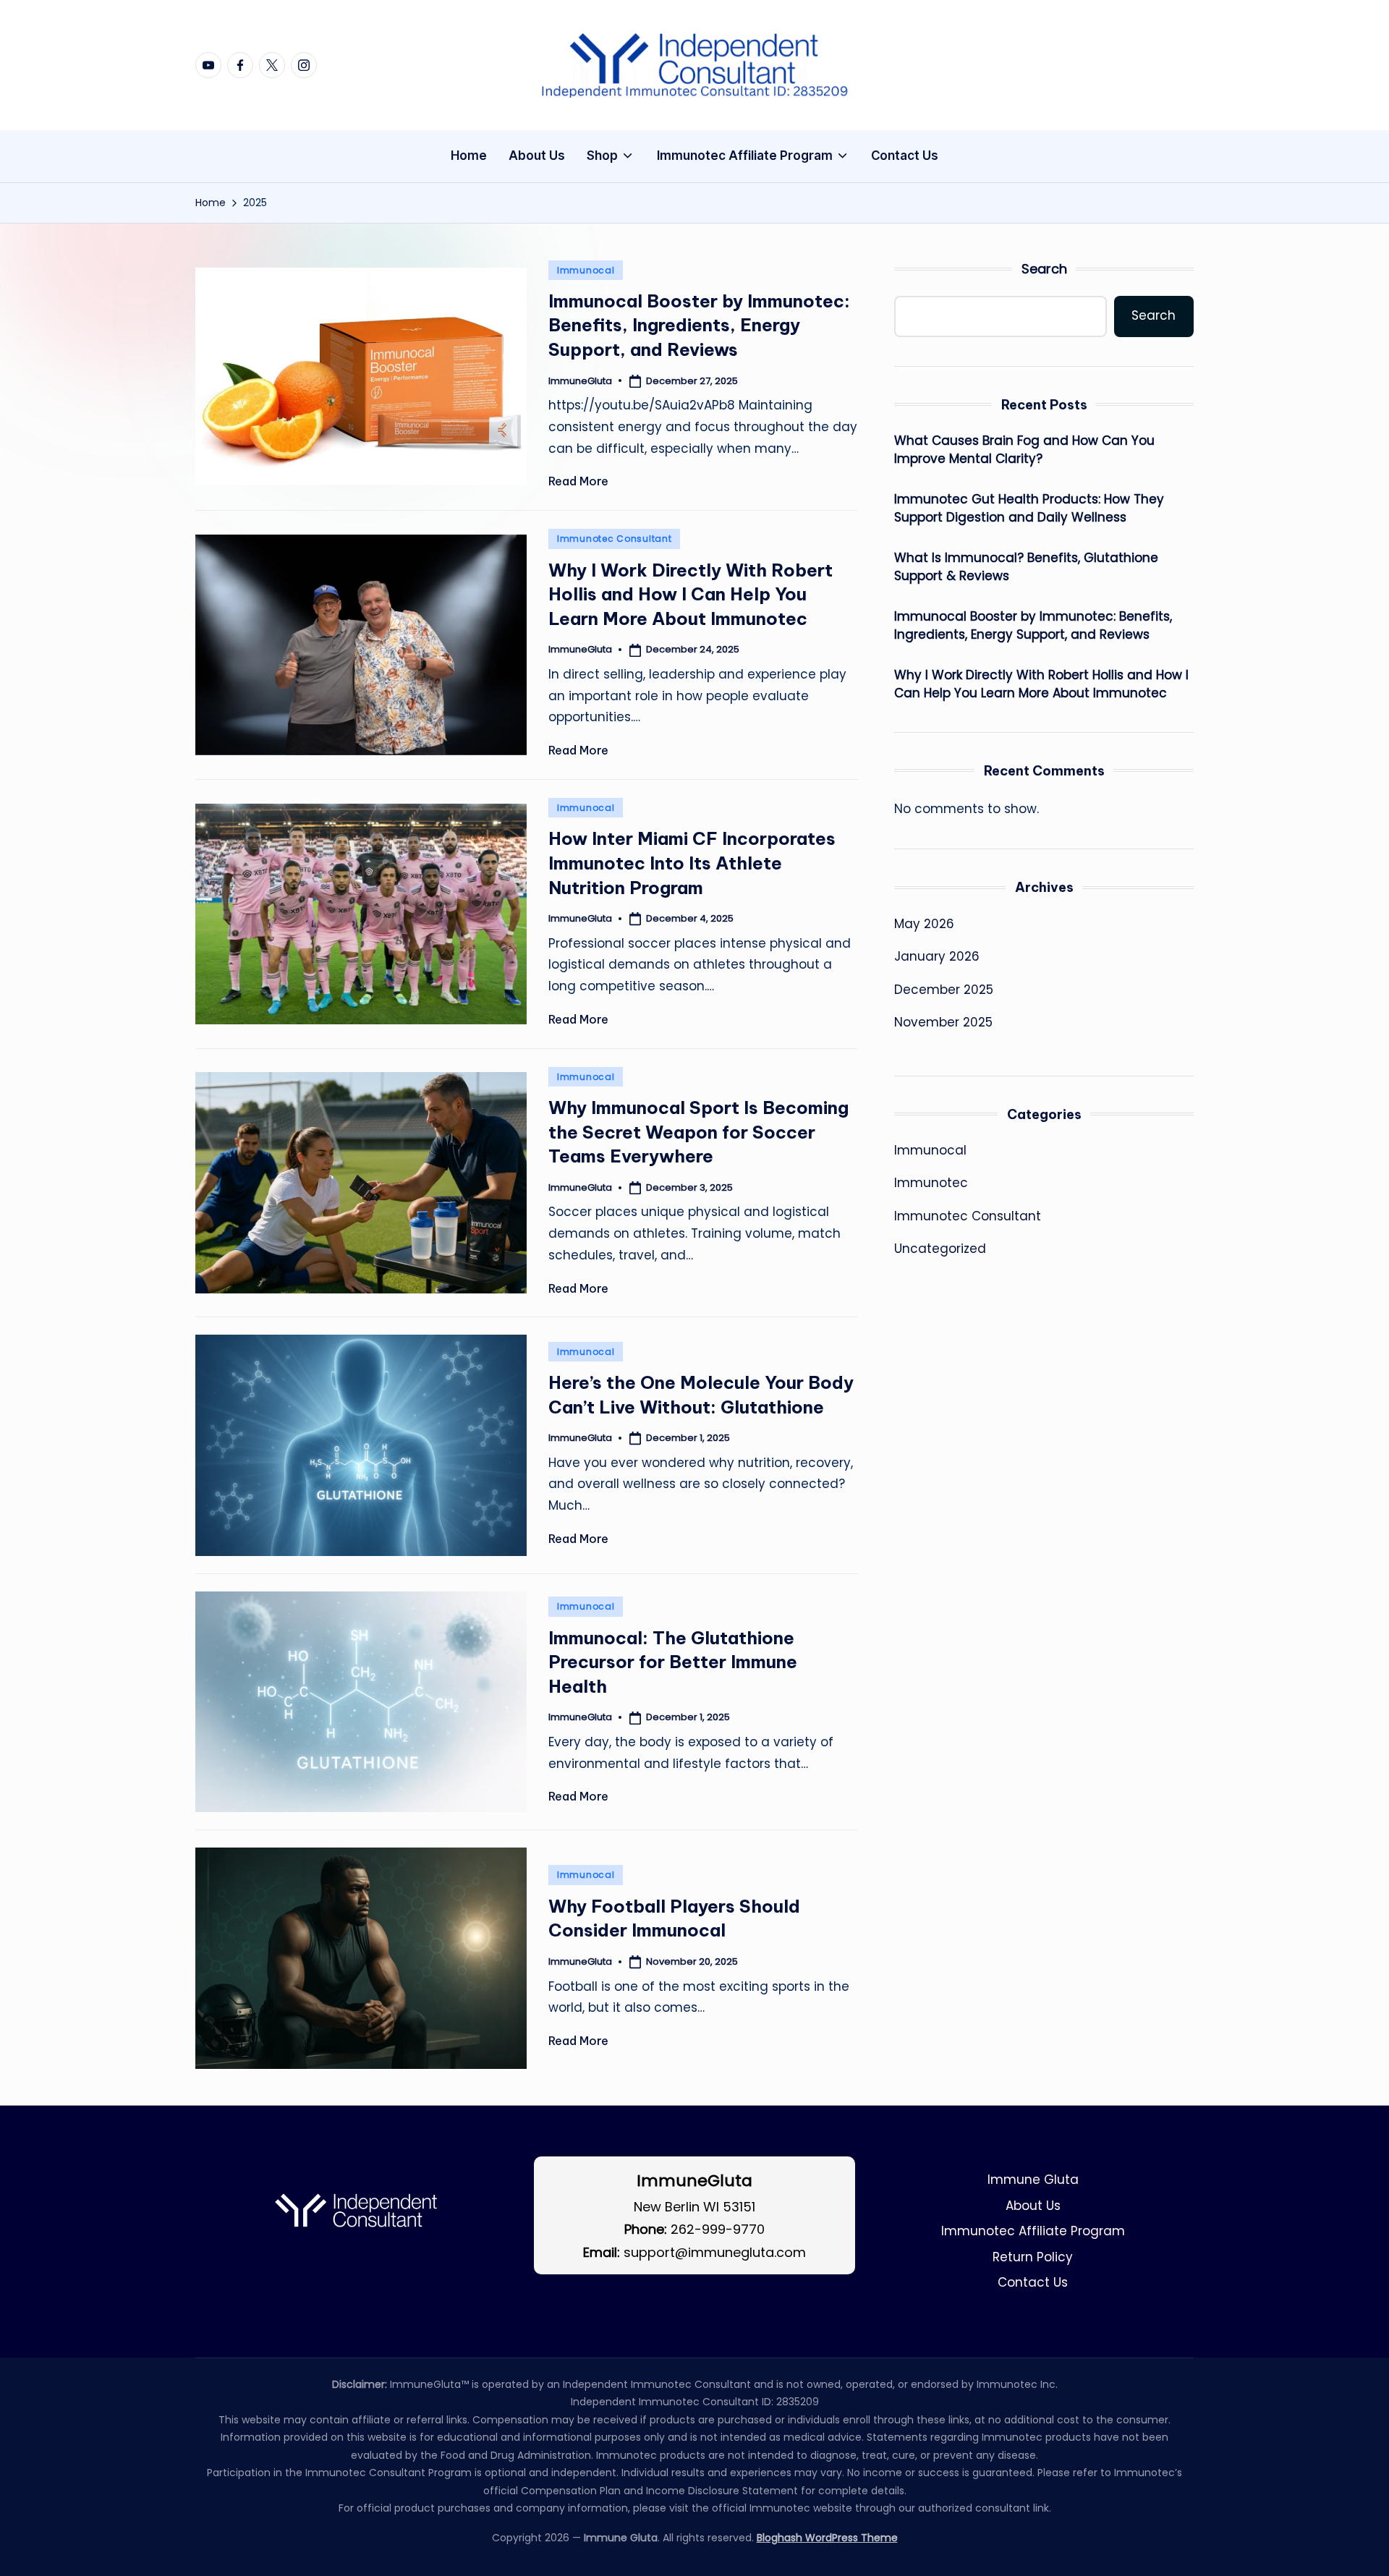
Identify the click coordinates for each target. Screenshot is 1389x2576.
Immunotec (931, 1183)
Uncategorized (940, 1249)
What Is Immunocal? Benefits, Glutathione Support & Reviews (1026, 566)
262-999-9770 (718, 2229)
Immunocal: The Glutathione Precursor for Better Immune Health (673, 1662)
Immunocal (586, 270)
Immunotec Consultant (614, 539)
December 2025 (944, 989)
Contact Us (1033, 2282)
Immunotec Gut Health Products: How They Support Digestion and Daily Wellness (1029, 508)
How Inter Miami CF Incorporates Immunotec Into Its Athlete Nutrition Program (692, 863)
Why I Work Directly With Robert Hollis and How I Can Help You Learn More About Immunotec (691, 594)
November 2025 (943, 1022)
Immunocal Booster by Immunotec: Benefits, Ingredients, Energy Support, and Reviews (699, 325)
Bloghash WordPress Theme (827, 2538)
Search (1044, 269)
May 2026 (924, 923)
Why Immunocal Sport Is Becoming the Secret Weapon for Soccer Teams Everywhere (698, 1132)
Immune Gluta (1033, 2180)
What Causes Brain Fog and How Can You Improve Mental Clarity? (1024, 449)
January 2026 (937, 956)
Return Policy (1033, 2257)
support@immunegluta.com (715, 2252)
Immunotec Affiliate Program (1033, 2231)
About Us (1033, 2206)
